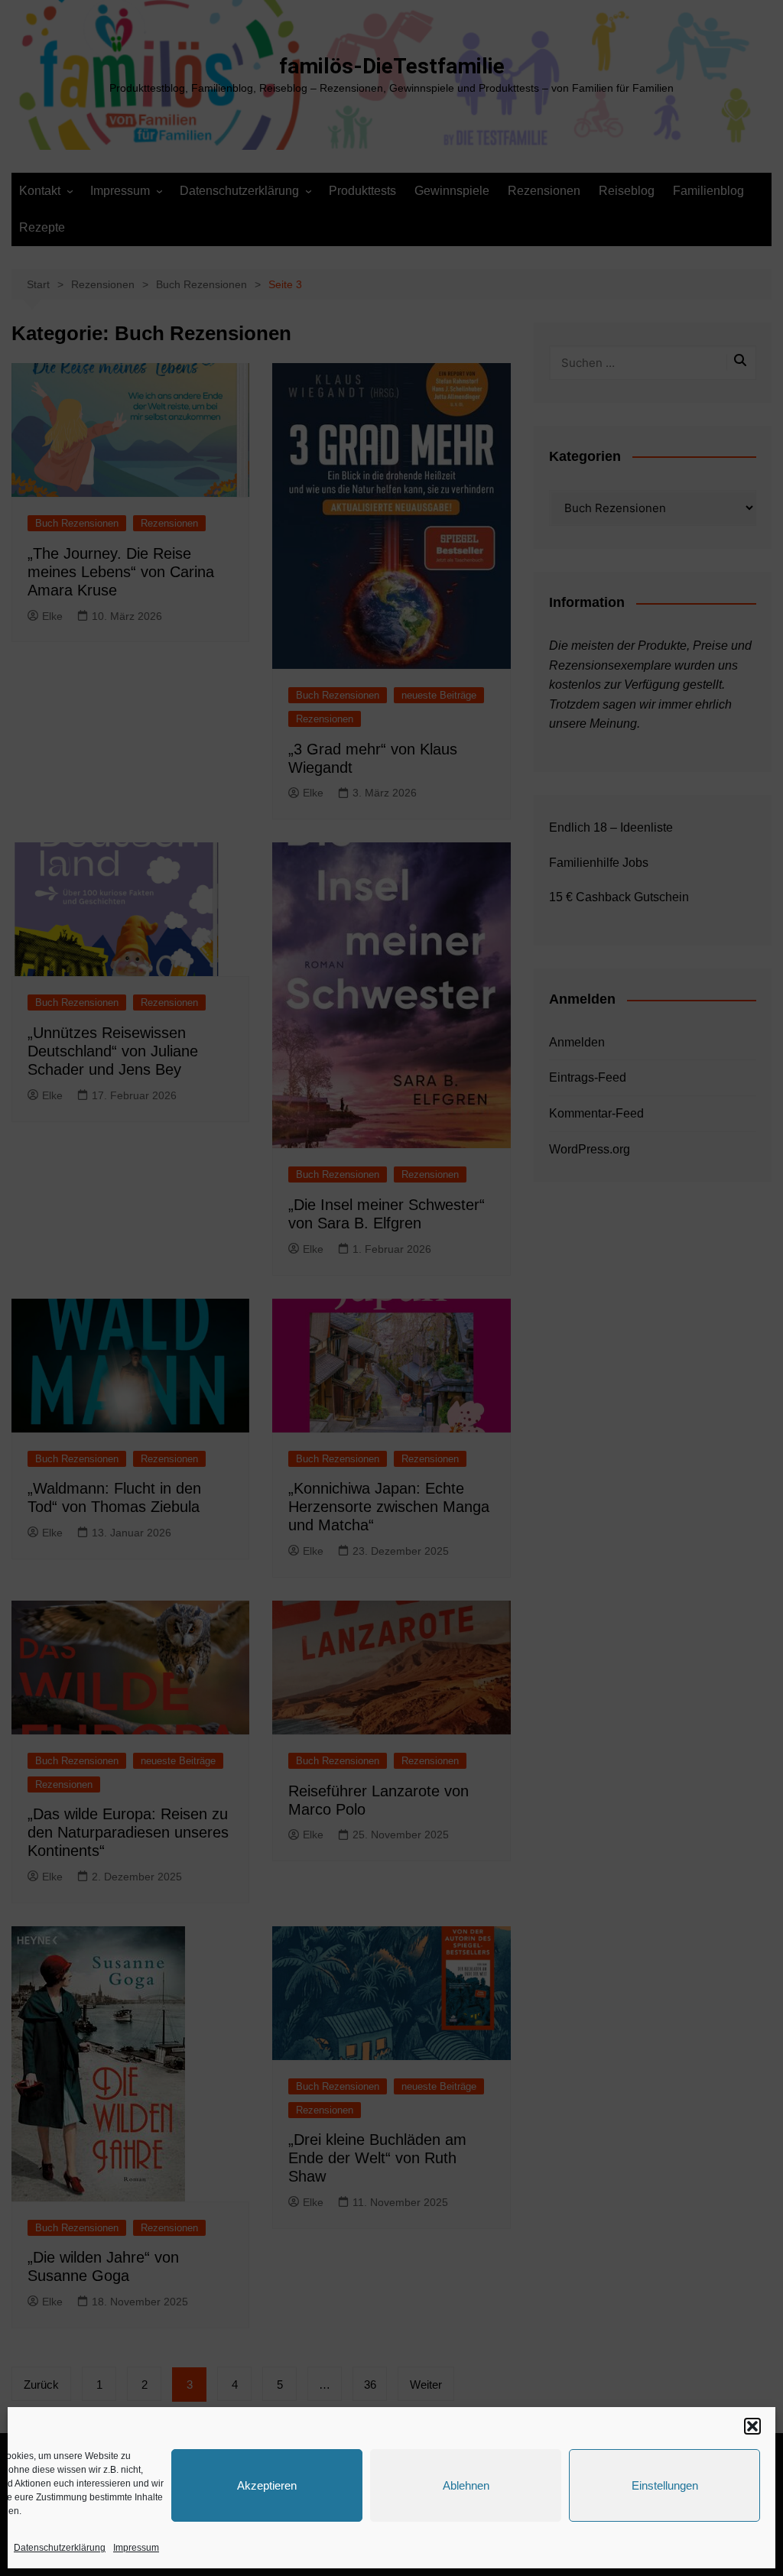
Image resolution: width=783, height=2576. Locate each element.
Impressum (136, 2548)
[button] (752, 2426)
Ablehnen (466, 2485)
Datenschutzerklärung (60, 2548)
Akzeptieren (267, 2485)
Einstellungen (665, 2485)
